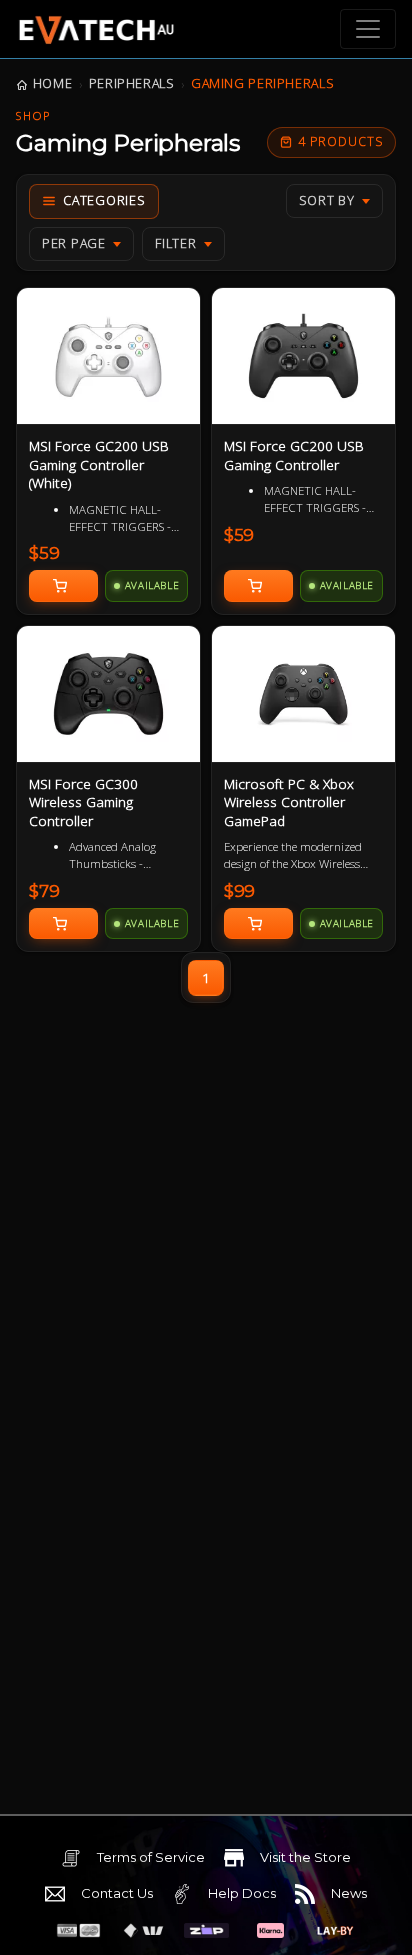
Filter (176, 243)
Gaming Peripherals (262, 83)
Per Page (74, 243)
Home (52, 83)
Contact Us (117, 1893)
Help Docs (242, 1893)
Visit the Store (305, 1857)
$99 (240, 891)
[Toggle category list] (94, 201)
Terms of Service (151, 1857)
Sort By (327, 200)
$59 (44, 553)
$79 (44, 891)
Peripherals (132, 83)
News (349, 1893)
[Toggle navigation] (368, 29)
